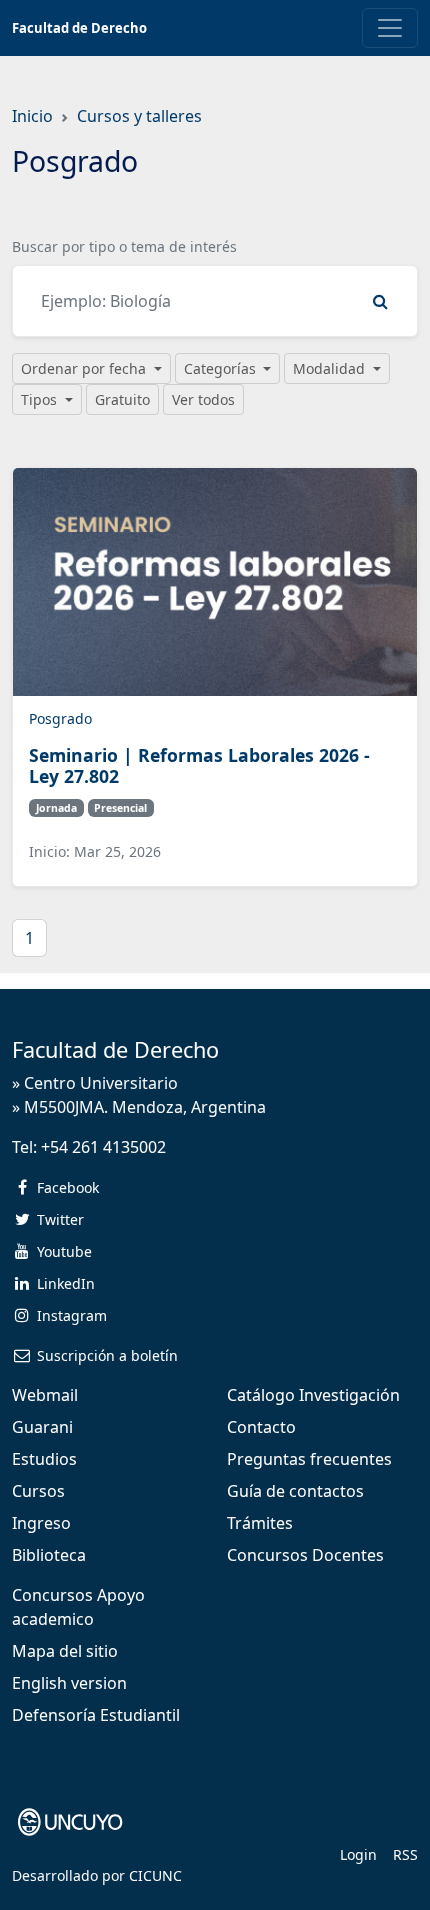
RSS (405, 1854)
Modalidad (331, 368)
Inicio (32, 116)
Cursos (38, 1491)
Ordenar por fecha (85, 368)
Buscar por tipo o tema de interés (124, 246)
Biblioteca (49, 1555)
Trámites (260, 1523)
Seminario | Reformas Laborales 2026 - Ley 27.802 (199, 765)
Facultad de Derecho (79, 28)
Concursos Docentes (305, 1555)
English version (69, 1683)
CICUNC (155, 1875)
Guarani (42, 1427)
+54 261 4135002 (103, 1147)
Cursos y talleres (139, 116)
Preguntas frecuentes (309, 1459)
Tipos (41, 399)
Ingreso (41, 1523)
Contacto (261, 1427)
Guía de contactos (295, 1491)
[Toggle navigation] (390, 28)
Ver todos (203, 399)
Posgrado (60, 718)
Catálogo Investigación (313, 1395)
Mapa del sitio (65, 1651)
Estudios (44, 1459)
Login (358, 1854)
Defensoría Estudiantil (96, 1715)
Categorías (222, 368)
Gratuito (122, 399)
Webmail (45, 1395)
